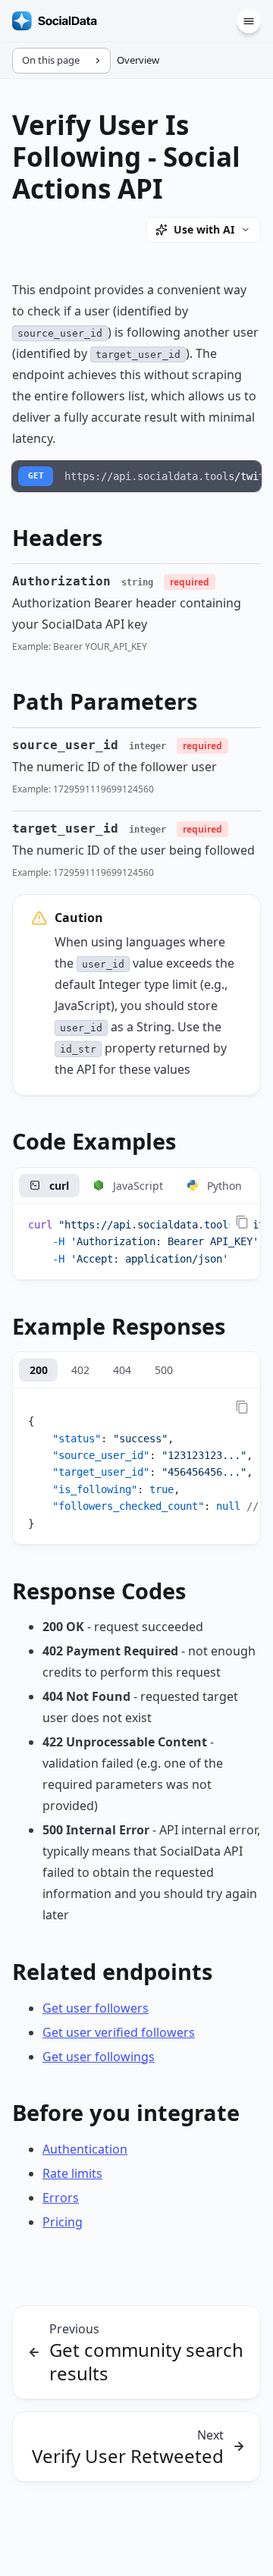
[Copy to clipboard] (242, 1222)
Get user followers (96, 2008)
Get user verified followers (119, 2032)
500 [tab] (164, 1370)
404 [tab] (122, 1370)
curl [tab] (59, 1186)
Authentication (85, 2149)
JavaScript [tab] (138, 1186)
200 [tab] (39, 1370)
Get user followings (99, 2057)
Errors (61, 2198)
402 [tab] (80, 1370)
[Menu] (249, 21)
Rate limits (72, 2173)
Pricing (63, 2222)
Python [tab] (224, 1186)
